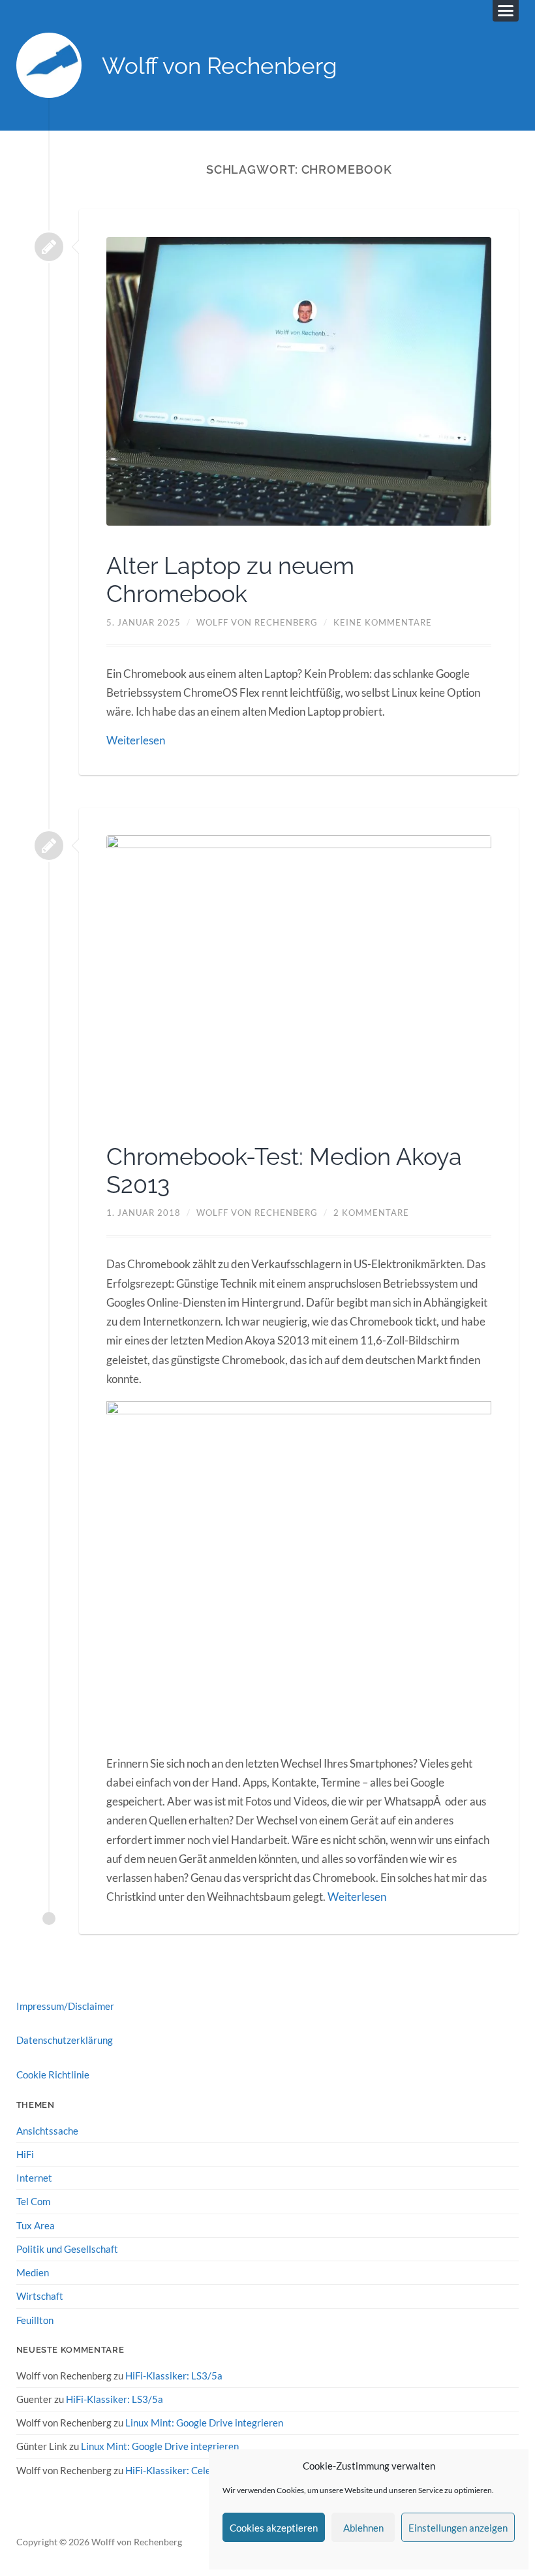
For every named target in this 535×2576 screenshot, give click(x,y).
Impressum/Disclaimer (65, 2006)
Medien (33, 2272)
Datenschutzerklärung (65, 2040)
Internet (34, 2178)
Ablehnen (363, 2528)
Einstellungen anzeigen (458, 2528)
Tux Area (36, 2225)
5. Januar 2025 (144, 622)
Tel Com (33, 2201)
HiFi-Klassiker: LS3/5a (174, 2376)
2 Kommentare (371, 1213)
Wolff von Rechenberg (220, 66)
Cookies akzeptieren (274, 2528)
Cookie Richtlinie (53, 2075)
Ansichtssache (47, 2131)
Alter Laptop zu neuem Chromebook (230, 580)
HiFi (25, 2154)
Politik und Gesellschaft (67, 2249)
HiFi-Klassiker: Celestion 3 (183, 2470)
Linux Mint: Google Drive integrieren (204, 2423)
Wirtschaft (40, 2296)
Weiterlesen (136, 740)
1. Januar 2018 (144, 1213)
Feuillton (35, 2320)
